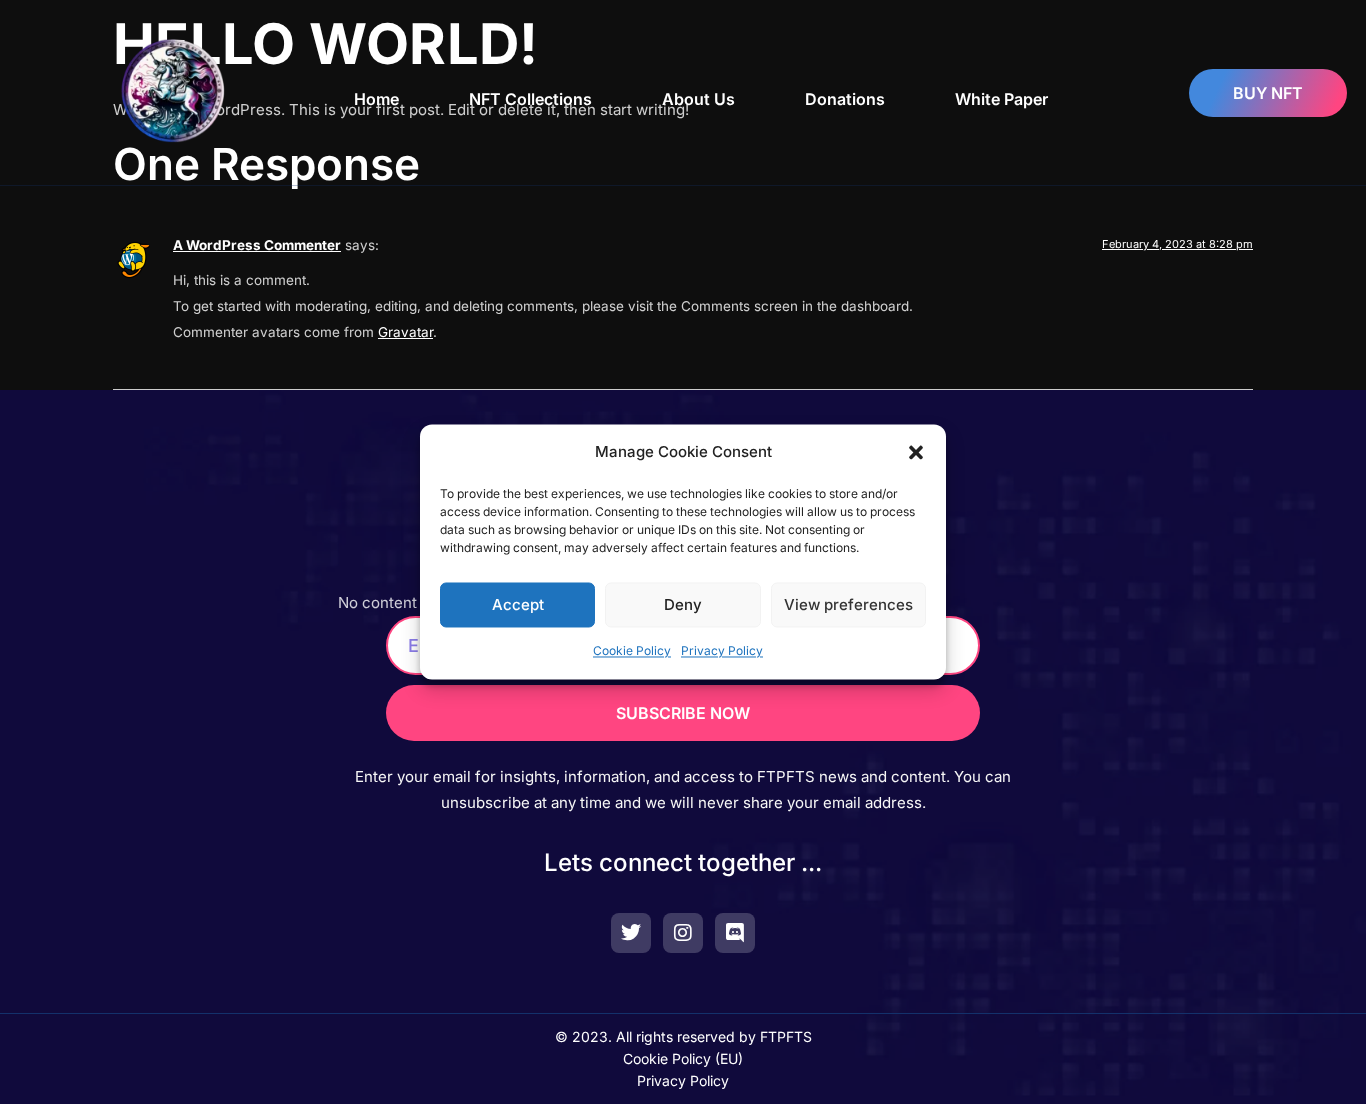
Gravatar (405, 332)
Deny (683, 604)
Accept (518, 604)
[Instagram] (683, 933)
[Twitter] (631, 933)
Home (376, 99)
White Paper (1001, 99)
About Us (698, 99)
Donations (845, 99)
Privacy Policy (722, 651)
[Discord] (735, 933)
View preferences (848, 604)
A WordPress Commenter (257, 245)
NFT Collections (530, 99)
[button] (916, 452)
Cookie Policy (632, 651)
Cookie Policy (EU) (683, 1058)
